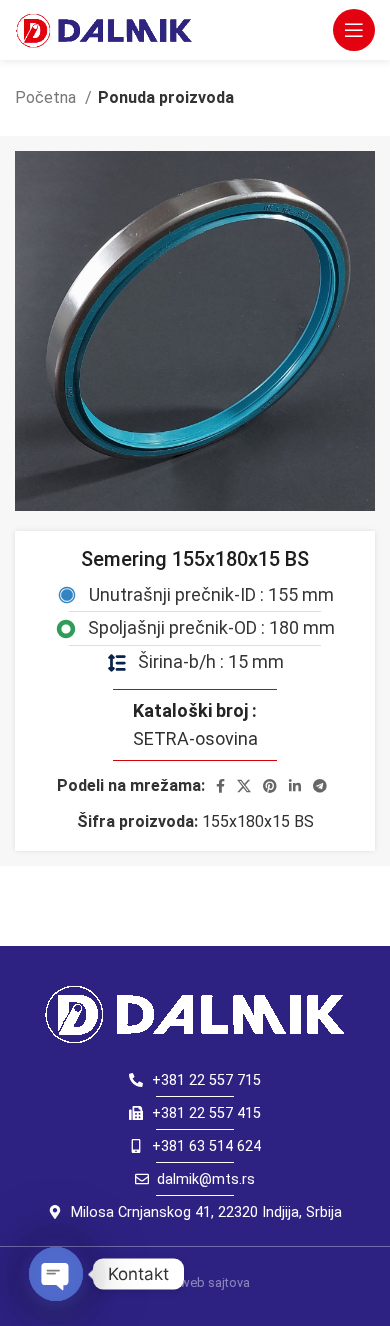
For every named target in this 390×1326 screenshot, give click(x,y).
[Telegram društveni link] (320, 786)
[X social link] (244, 786)
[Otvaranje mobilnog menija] (354, 30)
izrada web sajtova (195, 1282)
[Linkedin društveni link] (295, 786)
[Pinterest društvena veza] (270, 786)
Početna (47, 97)
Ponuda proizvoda (166, 97)
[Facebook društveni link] (220, 786)
